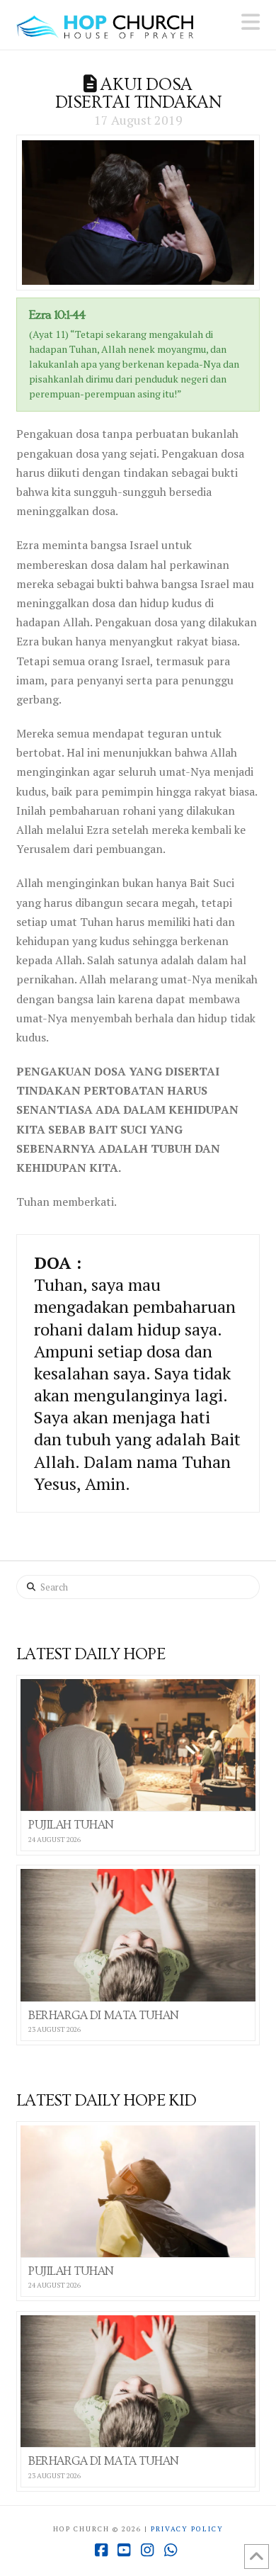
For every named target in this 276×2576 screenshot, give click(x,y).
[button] (251, 22)
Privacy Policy (187, 2529)
